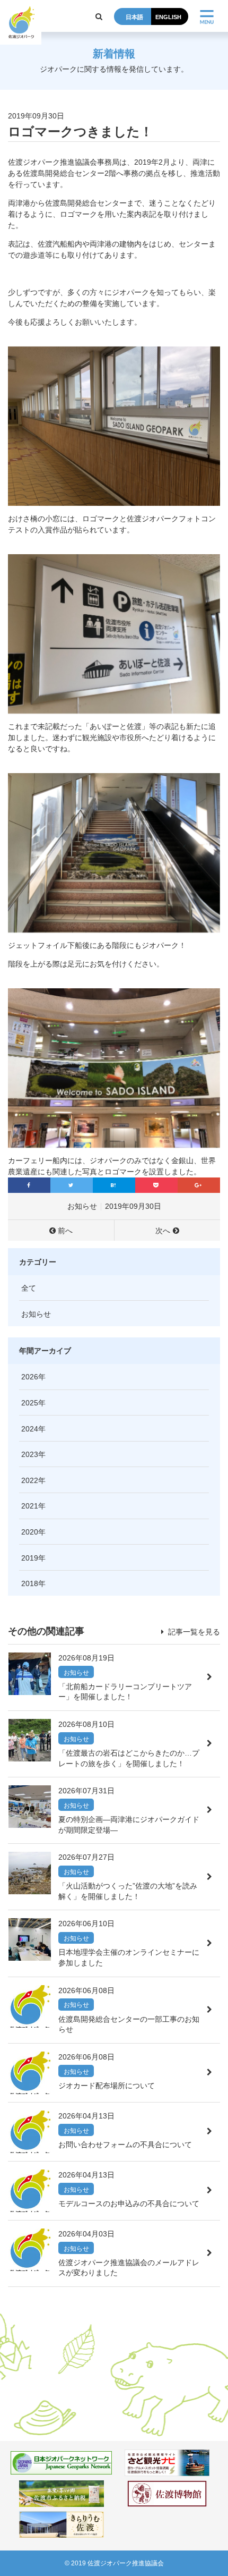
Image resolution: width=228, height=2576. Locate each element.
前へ (65, 1231)
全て (29, 1288)
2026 (30, 1377)
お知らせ (82, 1206)
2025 (30, 1403)
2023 (30, 1454)
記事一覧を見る (193, 1632)
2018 (30, 1583)
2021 (30, 1506)
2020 (30, 1532)
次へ (163, 1231)
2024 (30, 1429)
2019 (30, 1558)
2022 (30, 1480)
